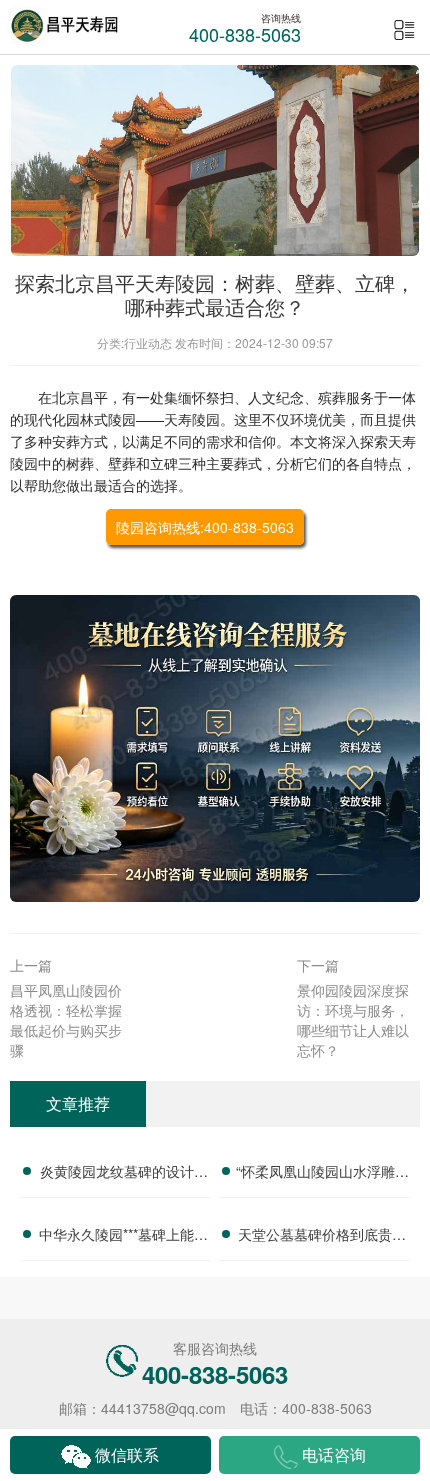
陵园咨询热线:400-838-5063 (205, 527)
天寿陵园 (192, 419)
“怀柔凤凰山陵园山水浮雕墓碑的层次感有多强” (322, 1174)
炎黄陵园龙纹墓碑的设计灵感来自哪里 (124, 1174)
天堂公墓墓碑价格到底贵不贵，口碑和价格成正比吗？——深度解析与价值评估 (322, 1237)
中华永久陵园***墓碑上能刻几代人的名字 (123, 1237)
